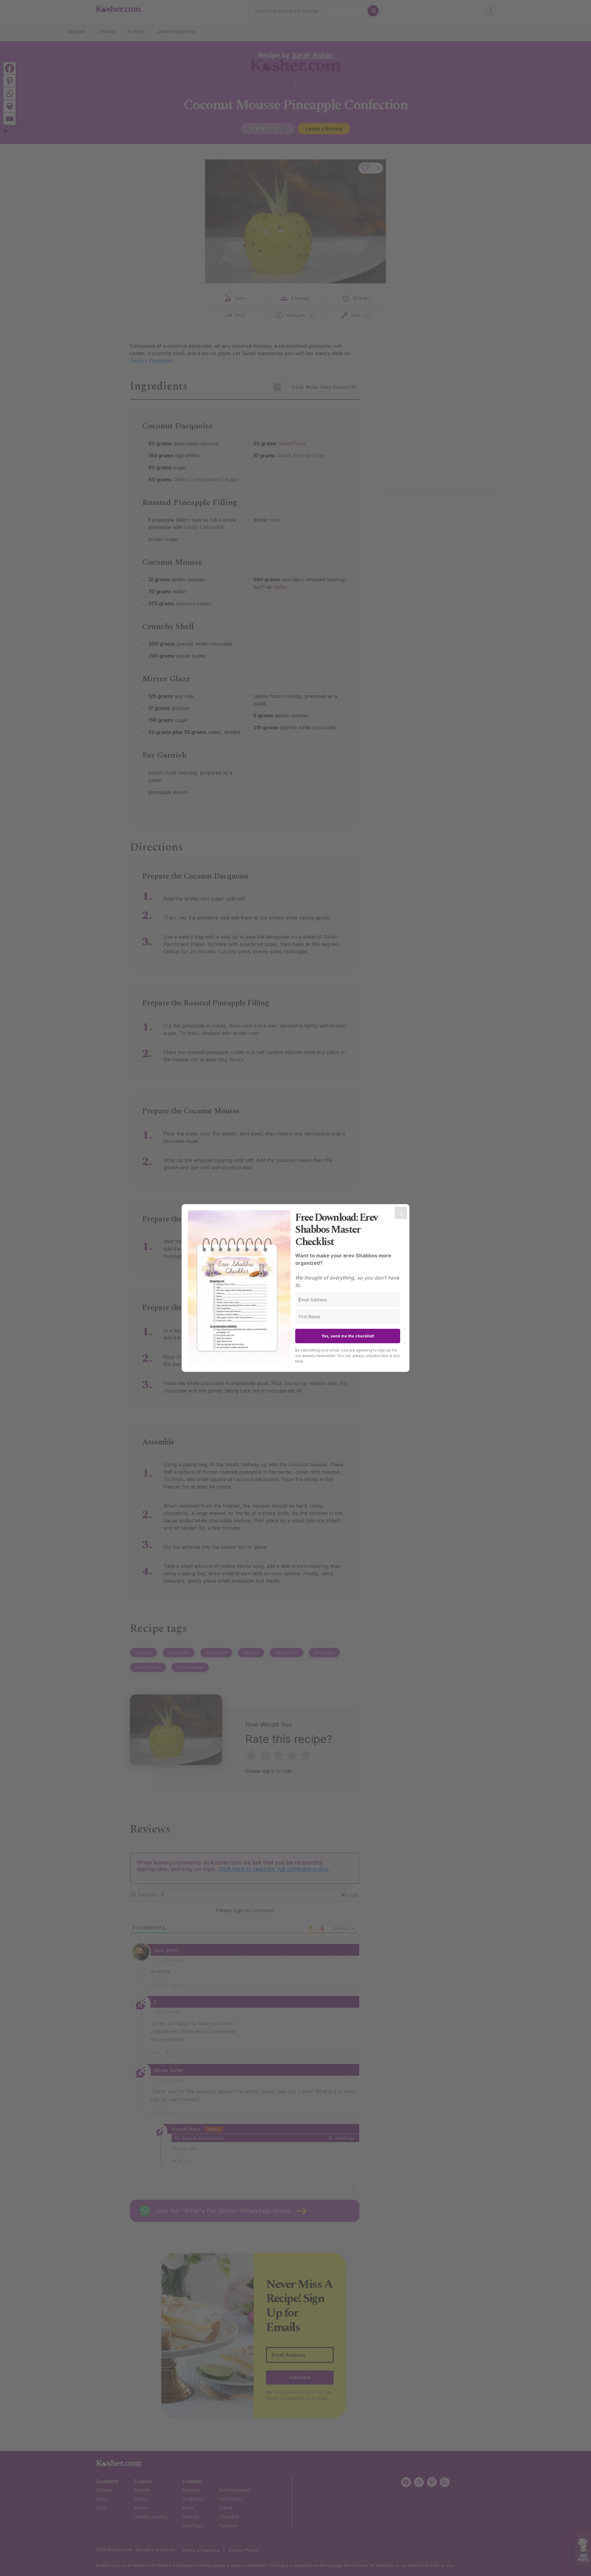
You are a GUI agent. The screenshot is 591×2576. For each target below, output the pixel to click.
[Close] (401, 1213)
